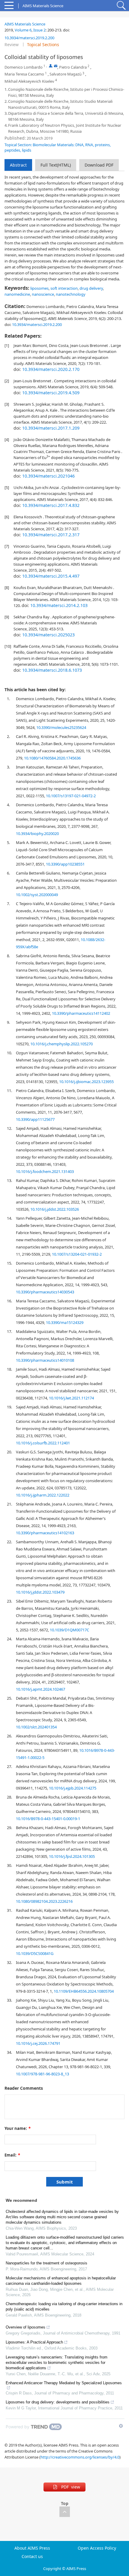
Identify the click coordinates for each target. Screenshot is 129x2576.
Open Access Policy (97, 2548)
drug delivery (91, 288)
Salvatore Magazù (66, 74)
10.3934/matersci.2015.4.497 (51, 576)
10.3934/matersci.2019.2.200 (29, 38)
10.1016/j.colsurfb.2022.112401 (43, 1443)
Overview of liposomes (25, 2327)
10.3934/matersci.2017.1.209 (51, 428)
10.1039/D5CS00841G (35, 1953)
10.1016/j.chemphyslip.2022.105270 (61, 1044)
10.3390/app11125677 (35, 1119)
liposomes (39, 288)
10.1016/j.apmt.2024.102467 (40, 1689)
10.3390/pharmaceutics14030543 (45, 1292)
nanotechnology (71, 294)
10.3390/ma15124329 (65, 1322)
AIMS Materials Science (25, 24)
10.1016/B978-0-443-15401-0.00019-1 (48, 1819)
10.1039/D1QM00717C (69, 1630)
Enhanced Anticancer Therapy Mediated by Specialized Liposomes (64, 2383)
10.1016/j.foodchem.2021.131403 (45, 1171)
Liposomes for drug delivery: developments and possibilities (58, 2402)
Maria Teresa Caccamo (24, 74)
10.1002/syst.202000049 (37, 895)
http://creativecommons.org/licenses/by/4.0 (80, 2457)
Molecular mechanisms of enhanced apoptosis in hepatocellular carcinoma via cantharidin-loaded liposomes (61, 2281)
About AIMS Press (32, 2548)
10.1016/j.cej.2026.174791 (38, 2043)
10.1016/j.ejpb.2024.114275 (73, 1788)
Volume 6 (23, 30)
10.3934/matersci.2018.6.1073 (52, 670)
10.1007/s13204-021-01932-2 (77, 1254)
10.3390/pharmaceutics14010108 (45, 1360)
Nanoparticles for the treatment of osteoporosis (46, 2263)
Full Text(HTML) (56, 165)
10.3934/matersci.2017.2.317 (51, 535)
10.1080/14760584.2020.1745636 (52, 758)
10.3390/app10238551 (65, 864)
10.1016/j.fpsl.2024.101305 (72, 1856)
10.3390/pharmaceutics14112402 (81, 1013)
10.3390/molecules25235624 (61, 727)
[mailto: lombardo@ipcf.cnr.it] (56, 66)
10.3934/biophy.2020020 (37, 833)
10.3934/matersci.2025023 (48, 635)
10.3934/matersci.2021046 (48, 476)
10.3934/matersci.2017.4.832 (51, 505)
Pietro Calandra (73, 67)
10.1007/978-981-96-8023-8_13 (42, 2074)
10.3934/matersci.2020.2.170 (51, 369)
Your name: (18, 2128)
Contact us (32, 2557)
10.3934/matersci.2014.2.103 (59, 605)
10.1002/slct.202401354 (36, 1727)
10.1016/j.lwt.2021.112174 (71, 1398)
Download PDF (99, 165)
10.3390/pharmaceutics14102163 (45, 1533)
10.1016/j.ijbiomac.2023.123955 (86, 1082)
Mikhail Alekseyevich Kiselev (29, 81)
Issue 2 (39, 30)
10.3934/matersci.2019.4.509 (51, 393)
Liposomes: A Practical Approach (34, 2342)
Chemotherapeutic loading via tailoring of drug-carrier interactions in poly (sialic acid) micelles (64, 2307)
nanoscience (43, 294)
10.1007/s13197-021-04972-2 (71, 796)
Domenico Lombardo (24, 67)
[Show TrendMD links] (121, 2426)
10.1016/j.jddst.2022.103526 (55, 1209)
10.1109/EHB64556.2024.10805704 (84, 1991)
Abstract (18, 165)
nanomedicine (17, 294)
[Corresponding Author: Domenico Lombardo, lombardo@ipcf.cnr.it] (51, 66)
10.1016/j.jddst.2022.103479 (40, 1592)
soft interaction (64, 288)
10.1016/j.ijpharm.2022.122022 (43, 1495)
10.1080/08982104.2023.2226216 (44, 1901)
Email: (12, 2155)
